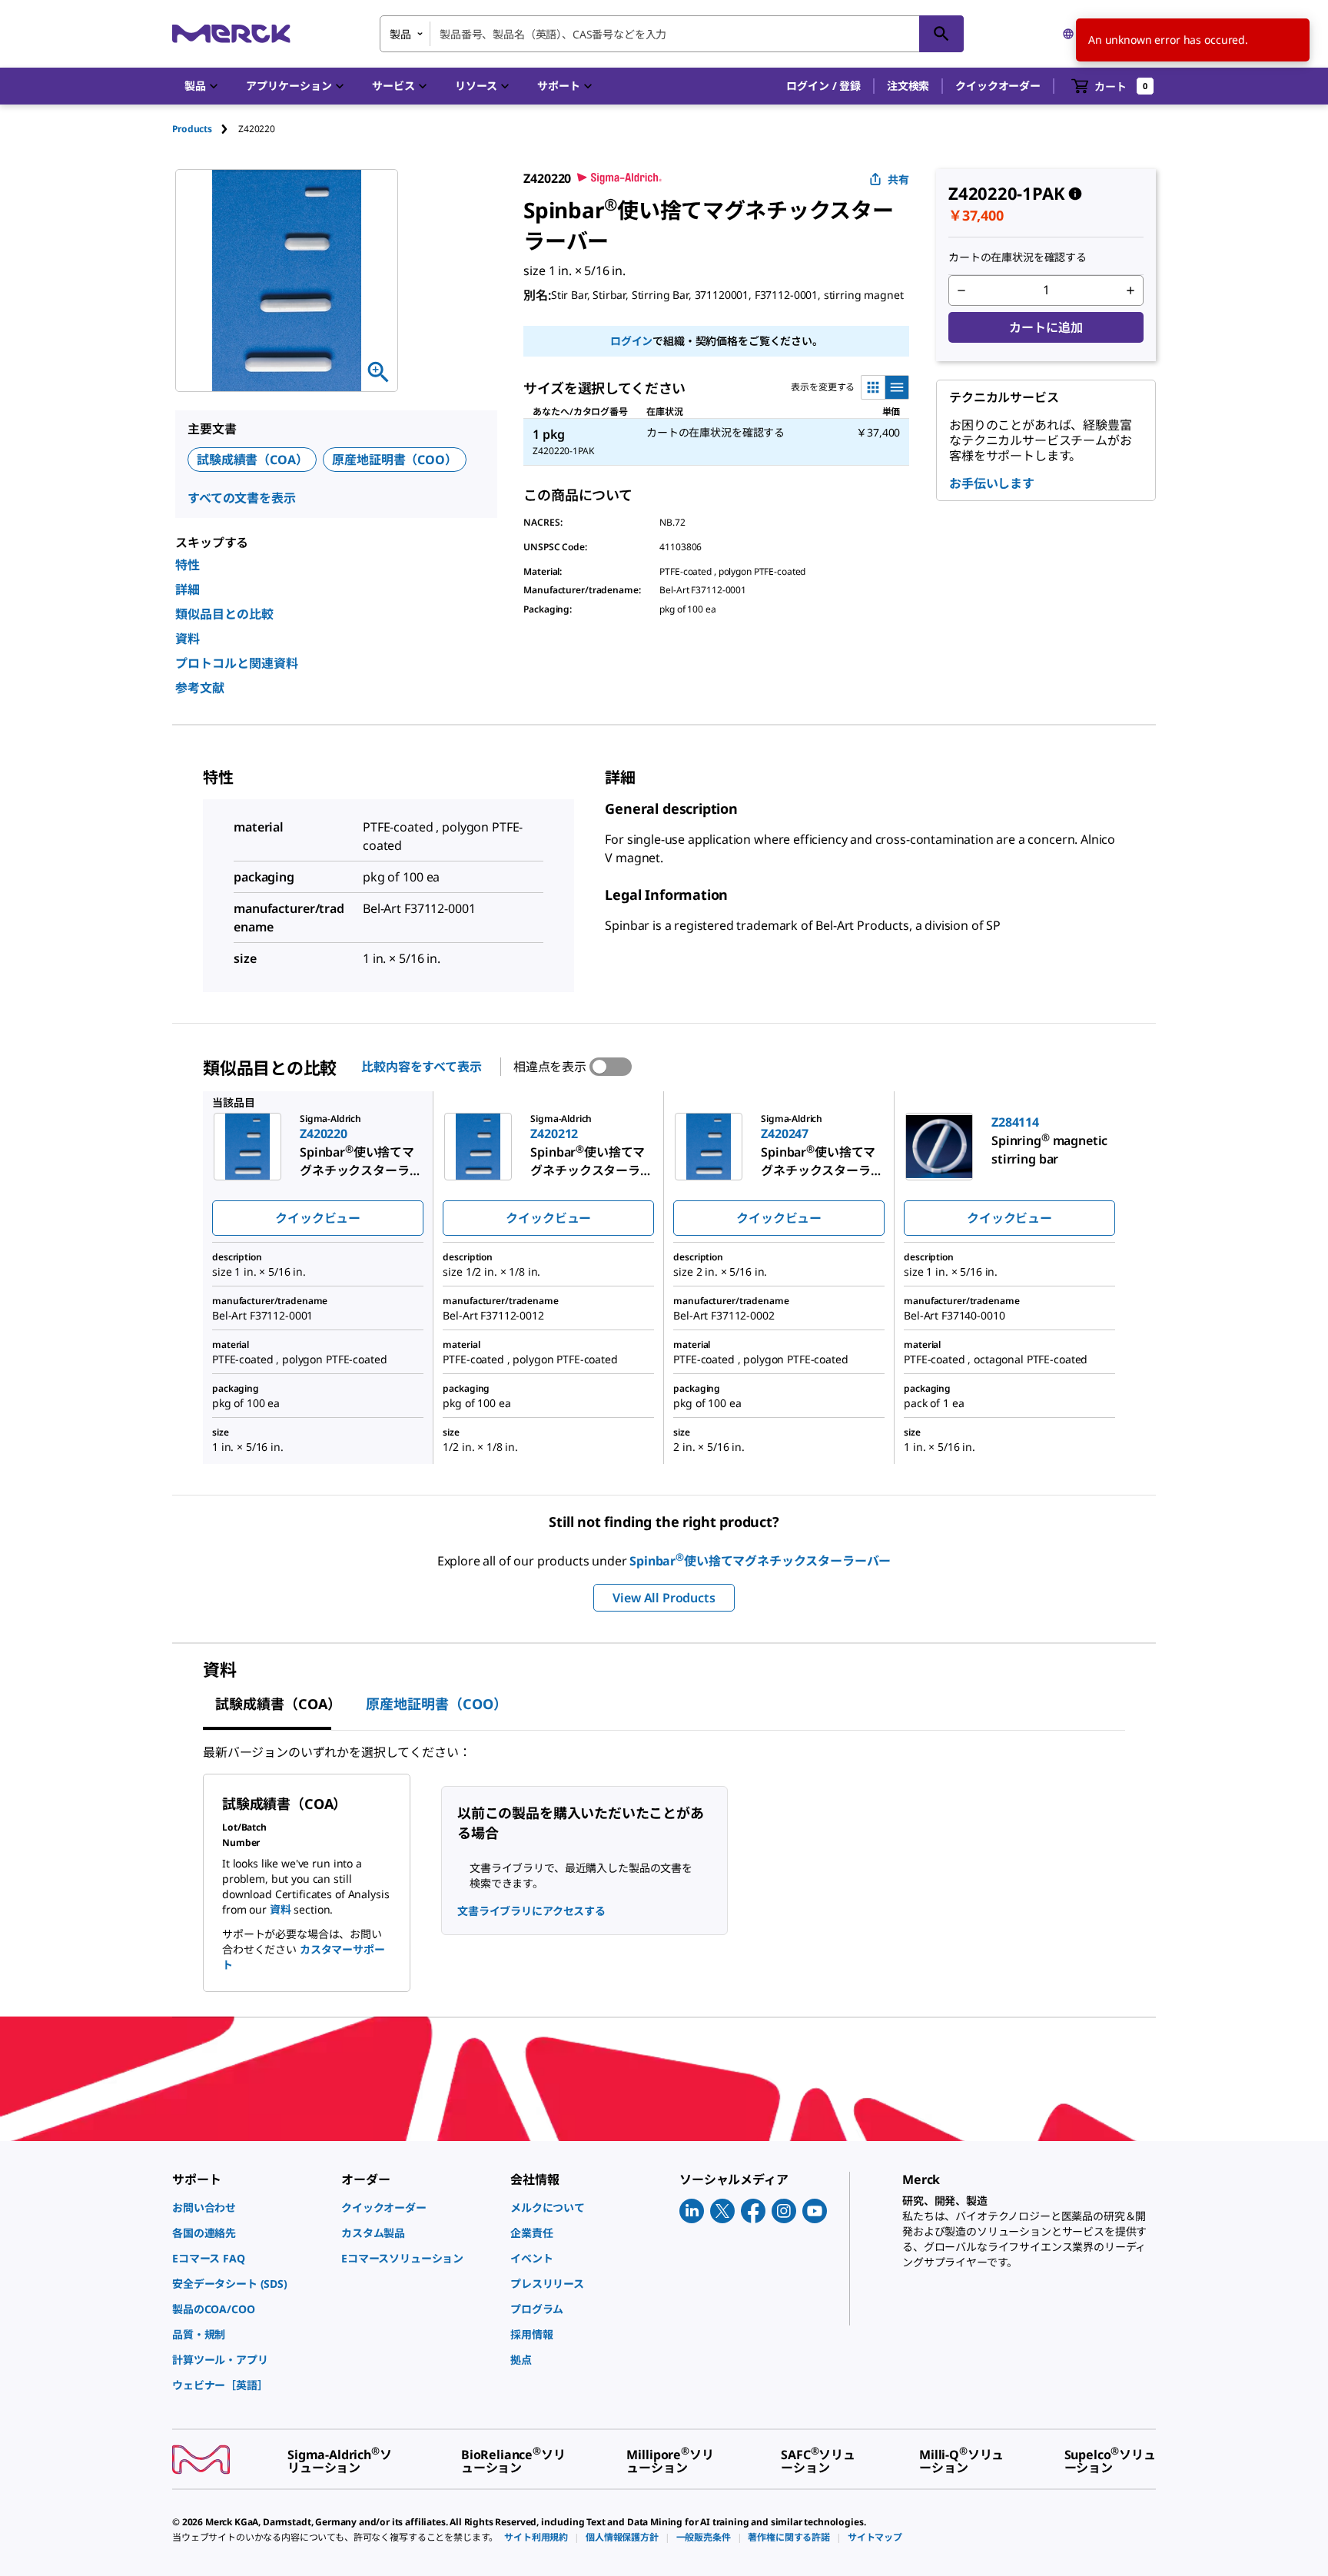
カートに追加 (1046, 327)
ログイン (631, 341)
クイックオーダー (998, 86)
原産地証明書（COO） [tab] (437, 1704)
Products (192, 129)
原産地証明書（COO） (394, 460)
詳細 (188, 589)
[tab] (205, 129)
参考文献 (200, 688)
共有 (898, 179)
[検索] (941, 34)
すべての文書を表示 (242, 498)
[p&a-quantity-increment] (1130, 290)
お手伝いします (992, 483)
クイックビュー (318, 1218)
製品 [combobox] (400, 34)
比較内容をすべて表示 (421, 1067)
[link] (249, 2208)
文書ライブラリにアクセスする (531, 1911)
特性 (188, 565)
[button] (823, 86)
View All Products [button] (664, 1598)
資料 (188, 639)
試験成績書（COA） (252, 460)
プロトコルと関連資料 (237, 663)
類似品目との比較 (224, 614)
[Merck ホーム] (231, 33)
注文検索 (908, 86)
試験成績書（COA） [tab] (278, 1704)
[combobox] (672, 34)
